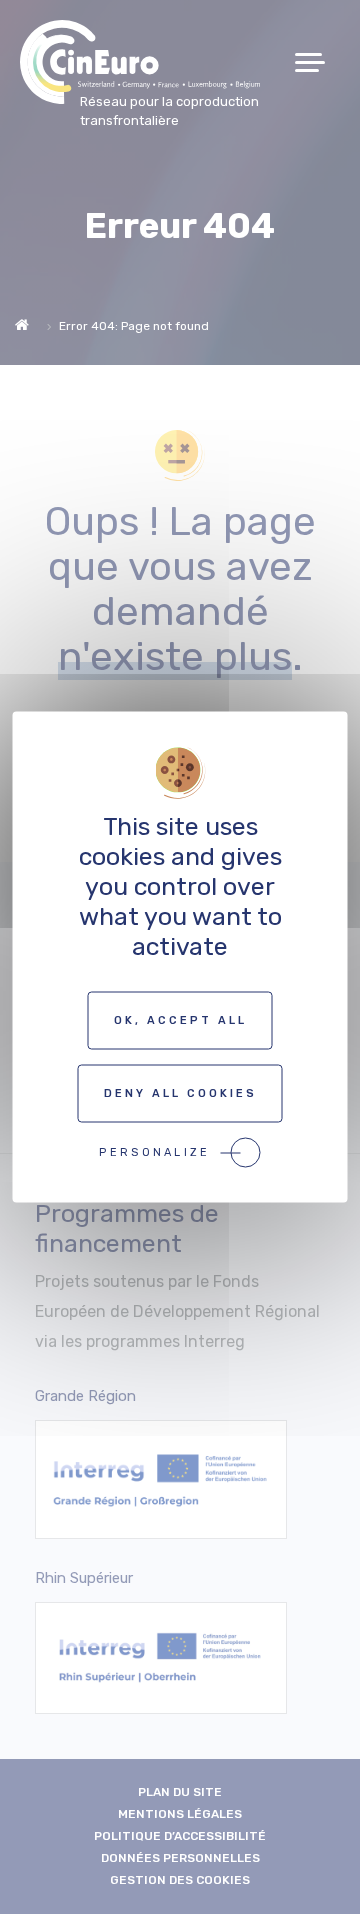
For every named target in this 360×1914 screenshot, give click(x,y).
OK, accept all (180, 1020)
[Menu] (317, 62)
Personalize (154, 1152)
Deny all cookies (180, 1093)
